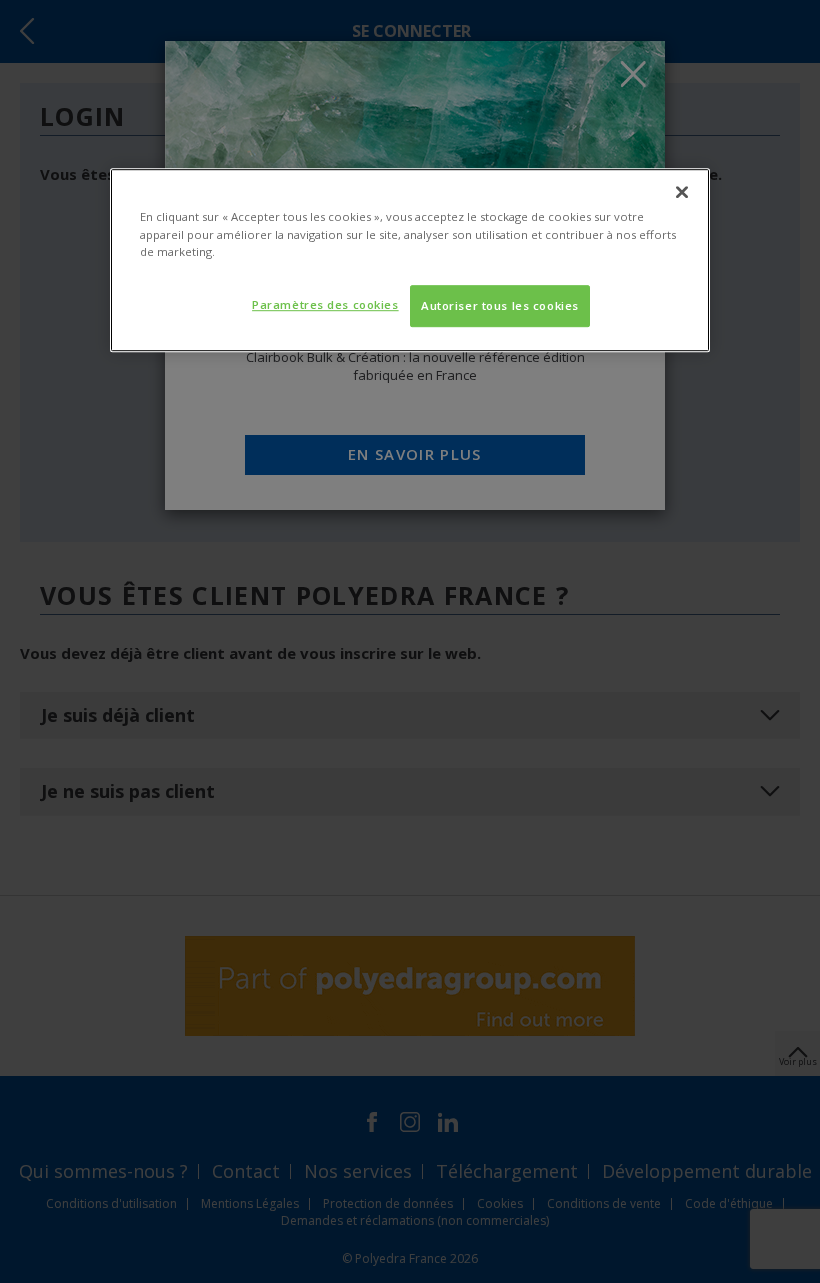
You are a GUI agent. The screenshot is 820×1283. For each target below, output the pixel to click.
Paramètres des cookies (325, 304)
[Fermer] (682, 193)
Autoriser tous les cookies (500, 305)
